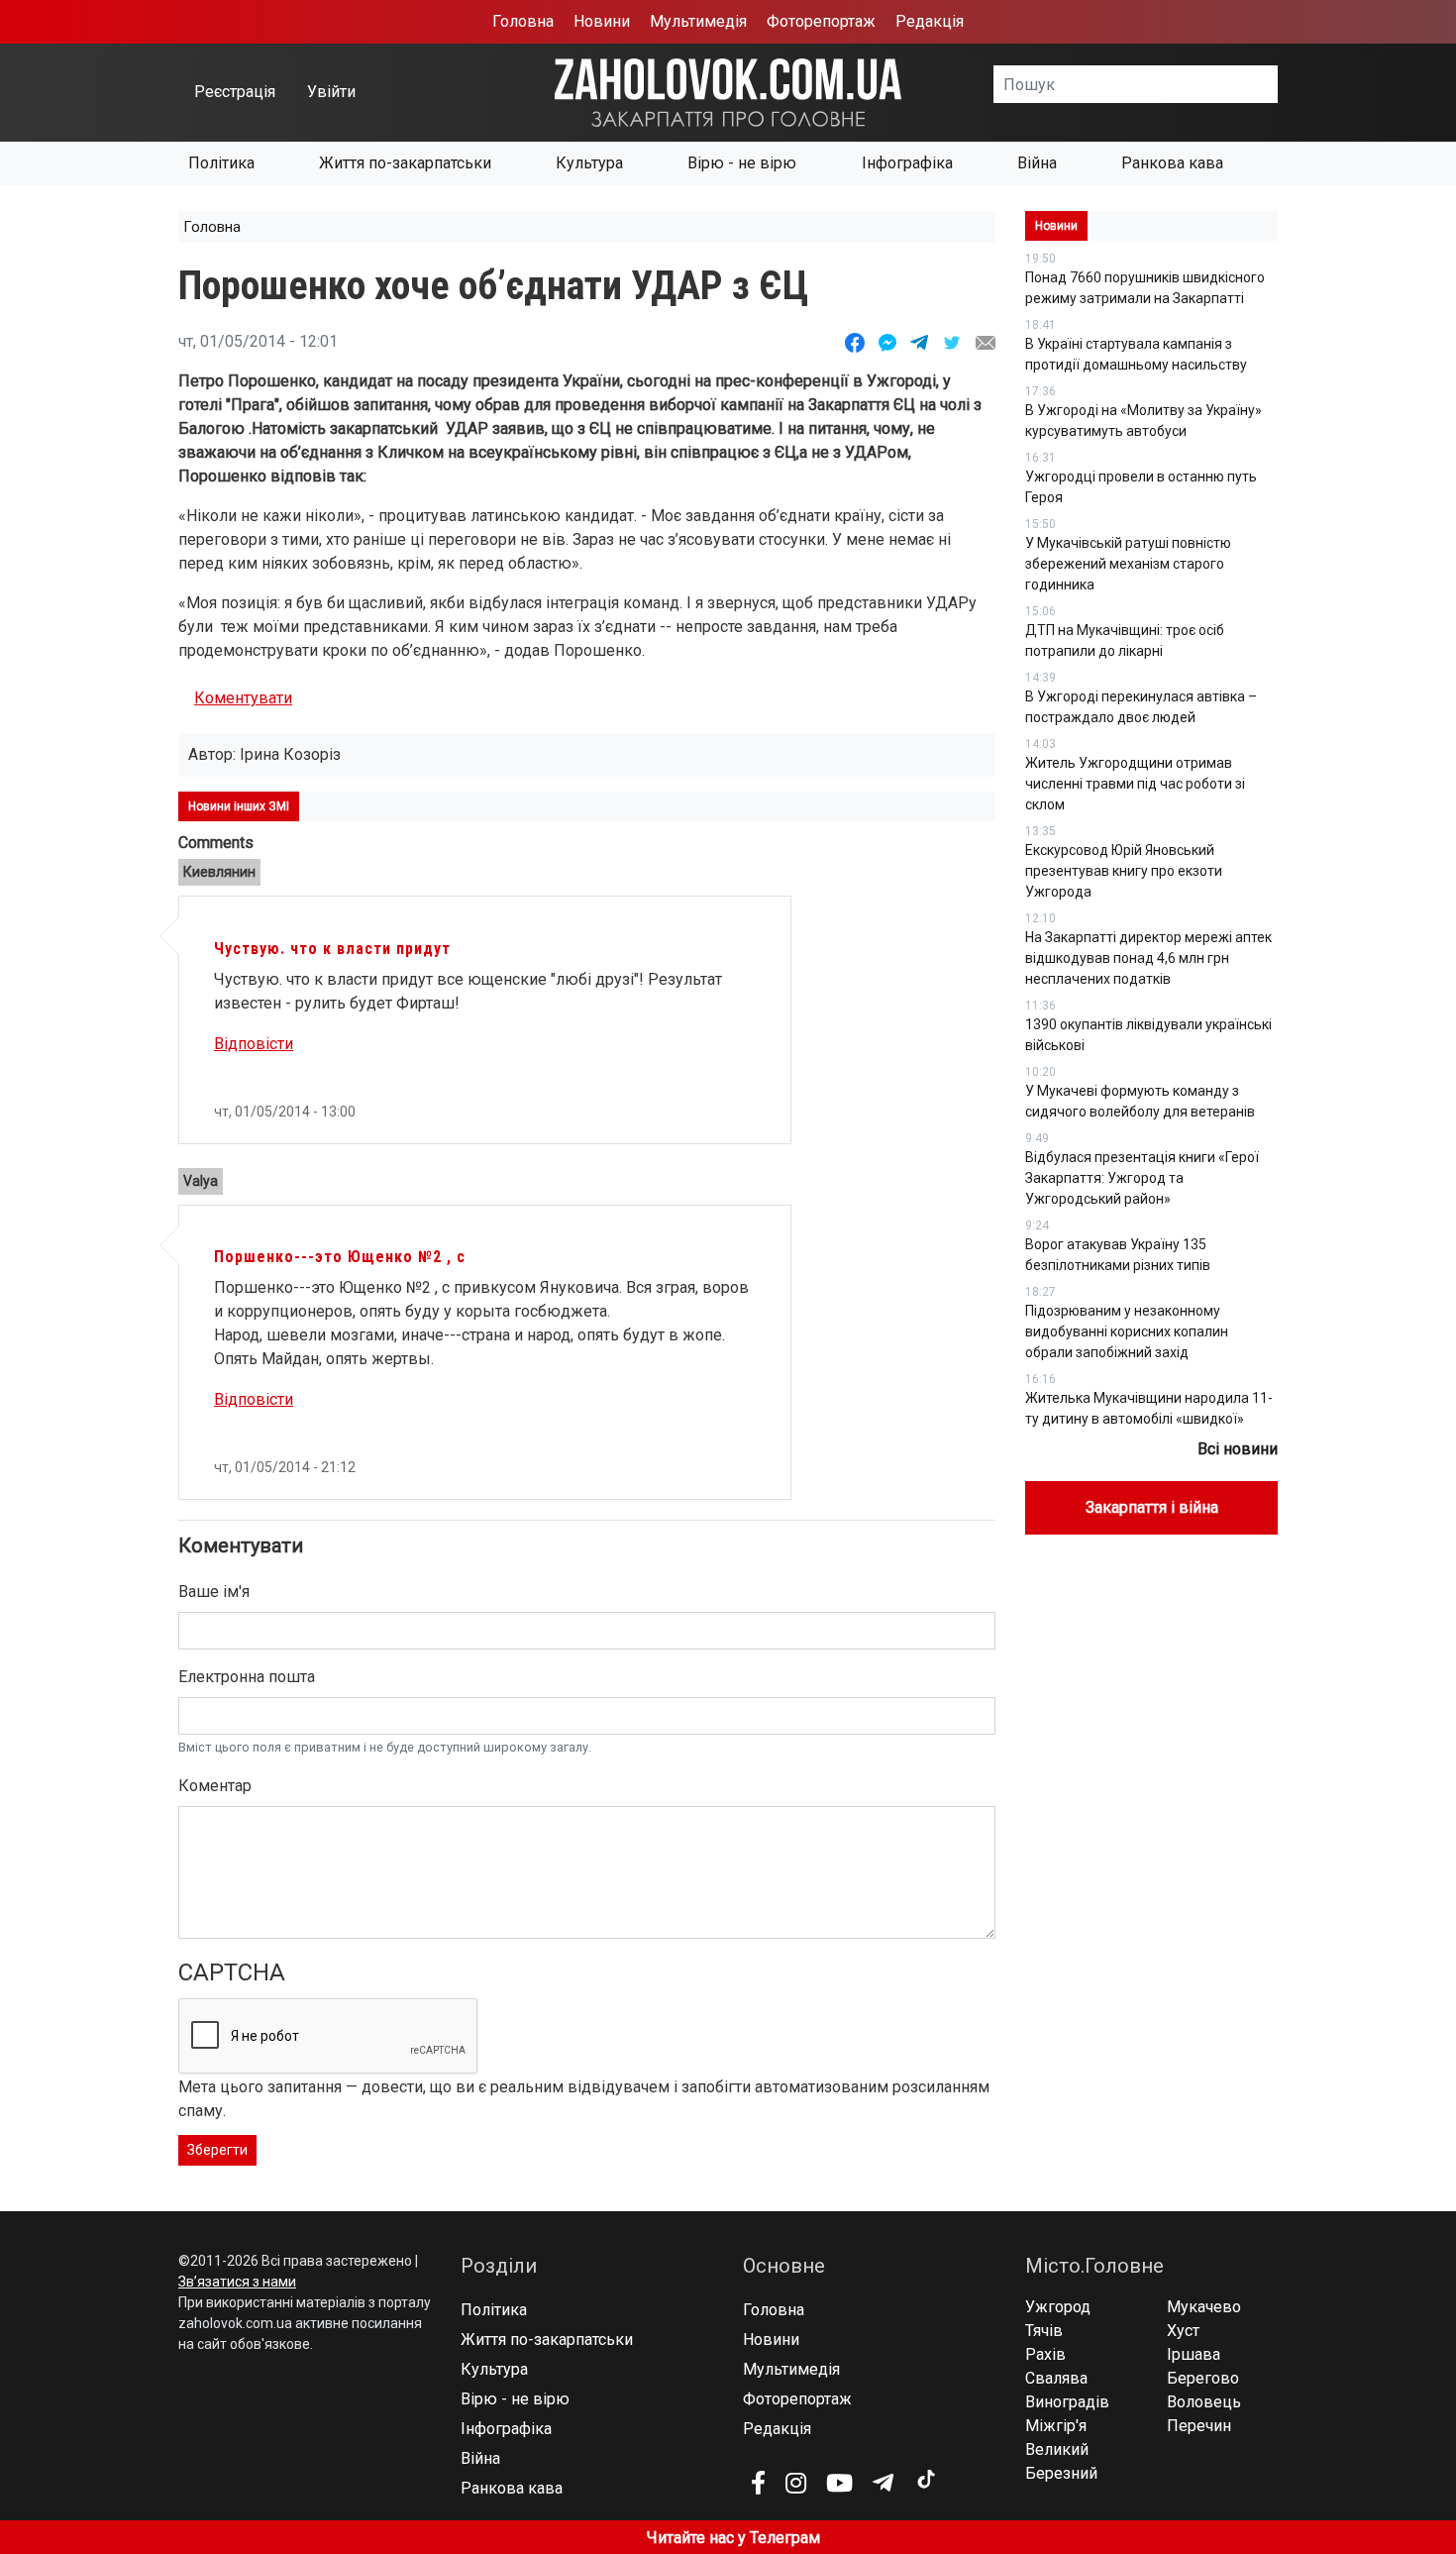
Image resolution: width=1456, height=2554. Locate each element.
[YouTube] (839, 2483)
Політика (221, 163)
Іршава (1194, 2354)
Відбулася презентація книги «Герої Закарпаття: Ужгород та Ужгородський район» (1142, 1178)
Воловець (1204, 2402)
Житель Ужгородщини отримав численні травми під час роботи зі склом (1135, 784)
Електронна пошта (247, 1677)
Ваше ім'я (214, 1592)
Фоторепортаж (821, 21)
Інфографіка (907, 163)
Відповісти (254, 1044)
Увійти (331, 92)
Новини (602, 21)
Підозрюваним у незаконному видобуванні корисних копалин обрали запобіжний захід (1127, 1331)
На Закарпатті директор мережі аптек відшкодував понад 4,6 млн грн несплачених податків (1148, 958)
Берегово (1203, 2378)
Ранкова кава (1172, 163)
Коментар (215, 1786)
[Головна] (728, 92)
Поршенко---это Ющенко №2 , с (340, 1257)
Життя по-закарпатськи (405, 163)
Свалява (1056, 2378)
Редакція (930, 21)
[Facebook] (758, 2483)
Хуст (1183, 2331)
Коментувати (243, 698)
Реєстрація (235, 92)
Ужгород (1058, 2307)
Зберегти (217, 2150)
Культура (589, 163)
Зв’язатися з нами (237, 2282)
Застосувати (1278, 84)
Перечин (1199, 2426)
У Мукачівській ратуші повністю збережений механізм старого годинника (1128, 564)
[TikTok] (925, 2480)
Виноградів (1067, 2402)
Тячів (1044, 2331)
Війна (1037, 163)
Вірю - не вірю (742, 163)
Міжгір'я (1056, 2426)
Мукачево (1204, 2307)
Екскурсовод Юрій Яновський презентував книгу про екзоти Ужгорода (1124, 871)
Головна (523, 21)
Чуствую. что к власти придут (332, 949)
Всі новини (1238, 1449)
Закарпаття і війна (1152, 1507)
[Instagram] (796, 2483)
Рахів (1045, 2354)
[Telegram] (883, 2483)
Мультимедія (698, 21)
